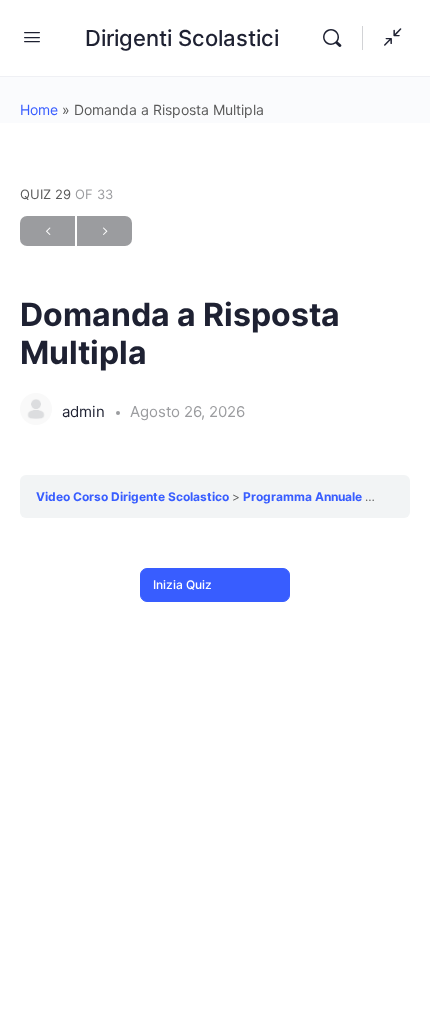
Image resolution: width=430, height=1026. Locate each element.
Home (39, 109)
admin (85, 411)
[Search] (337, 38)
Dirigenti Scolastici (182, 38)
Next (104, 231)
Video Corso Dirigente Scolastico (134, 496)
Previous (47, 231)
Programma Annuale (304, 496)
